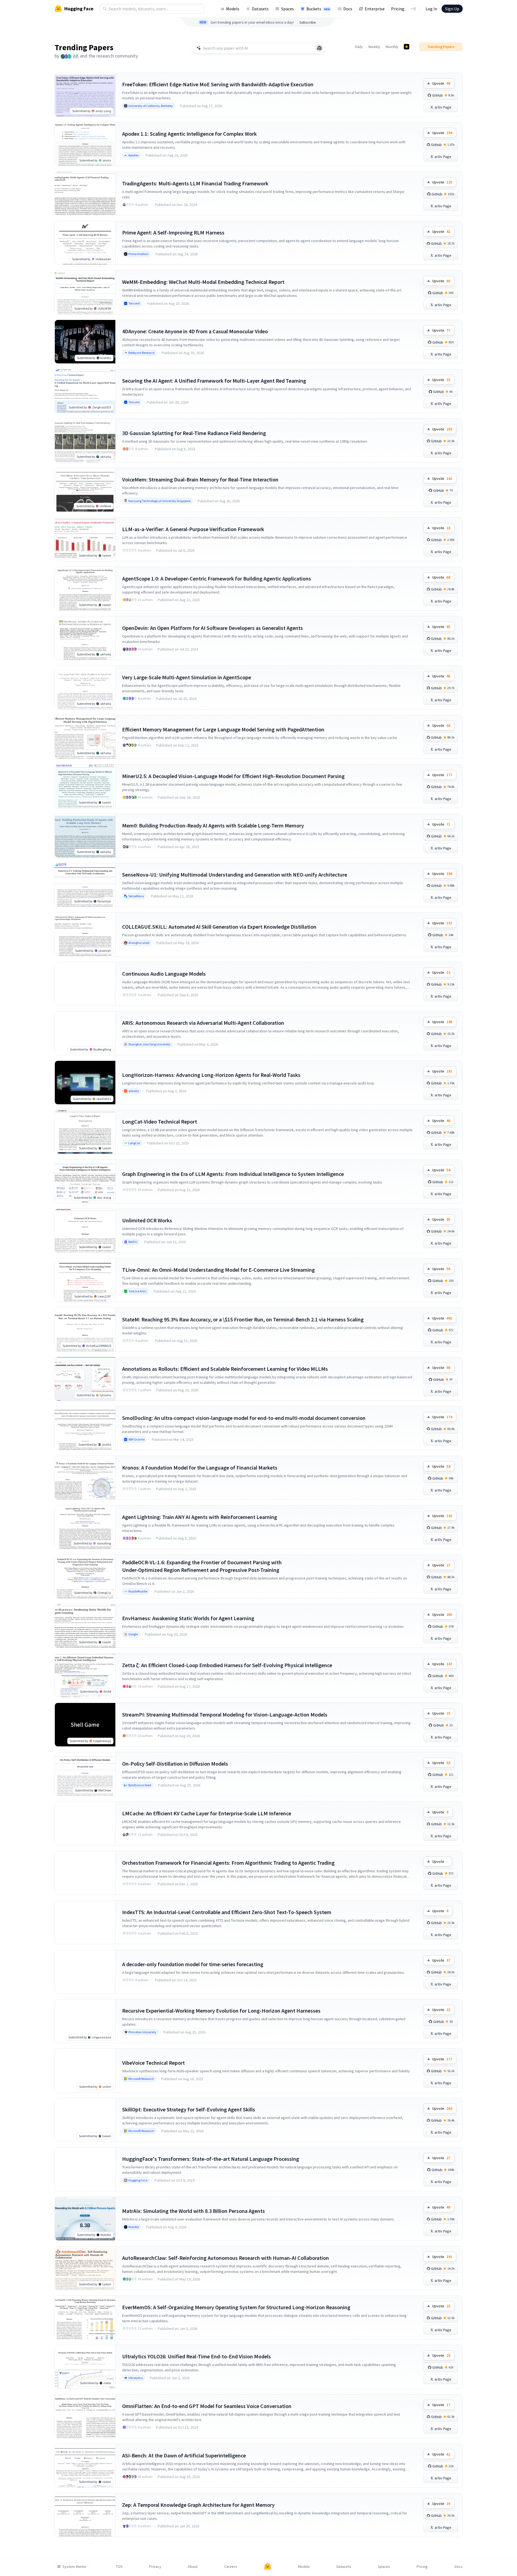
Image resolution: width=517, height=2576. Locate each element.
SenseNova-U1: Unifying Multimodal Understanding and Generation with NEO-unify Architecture (235, 875)
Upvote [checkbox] (441, 83)
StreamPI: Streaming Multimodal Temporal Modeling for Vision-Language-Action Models (225, 1714)
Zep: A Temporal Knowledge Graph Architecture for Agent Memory (198, 2505)
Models (233, 9)
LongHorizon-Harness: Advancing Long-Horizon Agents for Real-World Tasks (211, 1075)
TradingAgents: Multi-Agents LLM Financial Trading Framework (195, 183)
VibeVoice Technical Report (153, 2063)
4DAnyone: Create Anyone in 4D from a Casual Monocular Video (195, 331)
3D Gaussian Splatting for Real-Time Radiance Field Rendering (194, 433)
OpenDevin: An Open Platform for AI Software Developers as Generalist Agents (212, 628)
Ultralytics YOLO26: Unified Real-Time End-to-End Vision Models (196, 2356)
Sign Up (452, 9)
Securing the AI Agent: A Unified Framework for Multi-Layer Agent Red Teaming (214, 381)
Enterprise (375, 9)
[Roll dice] (319, 48)
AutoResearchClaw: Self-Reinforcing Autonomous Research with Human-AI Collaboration (226, 2258)
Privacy (155, 2567)
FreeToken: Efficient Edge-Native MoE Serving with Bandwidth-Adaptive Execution (218, 84)
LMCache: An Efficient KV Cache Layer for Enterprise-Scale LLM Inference (207, 1813)
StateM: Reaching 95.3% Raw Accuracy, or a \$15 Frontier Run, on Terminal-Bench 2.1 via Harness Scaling (243, 1319)
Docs (348, 9)
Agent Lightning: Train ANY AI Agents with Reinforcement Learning (200, 1517)
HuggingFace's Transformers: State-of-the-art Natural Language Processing (211, 2159)
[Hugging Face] (268, 2567)
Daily (359, 47)
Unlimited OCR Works (147, 1220)
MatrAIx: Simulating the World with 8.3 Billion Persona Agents (194, 2211)
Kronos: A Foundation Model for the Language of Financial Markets (200, 1468)
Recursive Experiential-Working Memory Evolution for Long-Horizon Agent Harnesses (221, 2011)
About (193, 2567)
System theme (74, 2567)
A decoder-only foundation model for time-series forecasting (193, 1964)
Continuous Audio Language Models (164, 974)
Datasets (260, 9)
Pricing (398, 9)
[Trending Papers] (407, 47)
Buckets (318, 9)
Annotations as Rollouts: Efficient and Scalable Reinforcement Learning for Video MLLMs (225, 1369)
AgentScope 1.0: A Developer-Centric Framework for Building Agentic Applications (217, 578)
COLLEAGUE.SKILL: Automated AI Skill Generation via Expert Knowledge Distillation (219, 927)
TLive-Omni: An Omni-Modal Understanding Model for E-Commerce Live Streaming (218, 1270)
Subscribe (308, 22)
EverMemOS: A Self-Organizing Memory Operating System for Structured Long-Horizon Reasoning (236, 2307)
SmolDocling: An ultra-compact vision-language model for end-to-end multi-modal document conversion (244, 1418)
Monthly (392, 47)
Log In (431, 9)
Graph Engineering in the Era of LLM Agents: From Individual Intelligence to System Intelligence (233, 1174)
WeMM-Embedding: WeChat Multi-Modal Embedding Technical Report (203, 282)
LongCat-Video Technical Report (160, 1122)
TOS (119, 2567)
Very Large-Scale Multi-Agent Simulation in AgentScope (187, 677)
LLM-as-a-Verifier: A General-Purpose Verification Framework (193, 529)
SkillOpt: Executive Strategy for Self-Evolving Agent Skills (189, 2109)
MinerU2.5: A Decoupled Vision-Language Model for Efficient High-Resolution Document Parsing (233, 776)
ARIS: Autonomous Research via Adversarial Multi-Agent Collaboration (203, 1023)
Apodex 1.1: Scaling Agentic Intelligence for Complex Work (189, 134)
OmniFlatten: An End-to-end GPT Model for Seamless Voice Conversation (207, 2406)
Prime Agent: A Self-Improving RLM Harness (173, 232)
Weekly (374, 47)
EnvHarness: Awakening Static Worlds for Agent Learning (188, 1618)
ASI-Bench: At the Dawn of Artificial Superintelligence (184, 2455)
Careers (231, 2567)
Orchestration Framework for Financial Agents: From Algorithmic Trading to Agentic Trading (228, 1863)
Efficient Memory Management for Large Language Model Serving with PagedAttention (223, 729)
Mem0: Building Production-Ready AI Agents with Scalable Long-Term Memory (213, 825)
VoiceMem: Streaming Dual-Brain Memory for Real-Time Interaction (200, 479)
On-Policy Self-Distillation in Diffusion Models (175, 1764)
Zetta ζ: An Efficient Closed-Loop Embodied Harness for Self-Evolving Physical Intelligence (227, 1665)
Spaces (288, 9)
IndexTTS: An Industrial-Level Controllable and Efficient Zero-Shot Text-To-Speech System (227, 1912)
